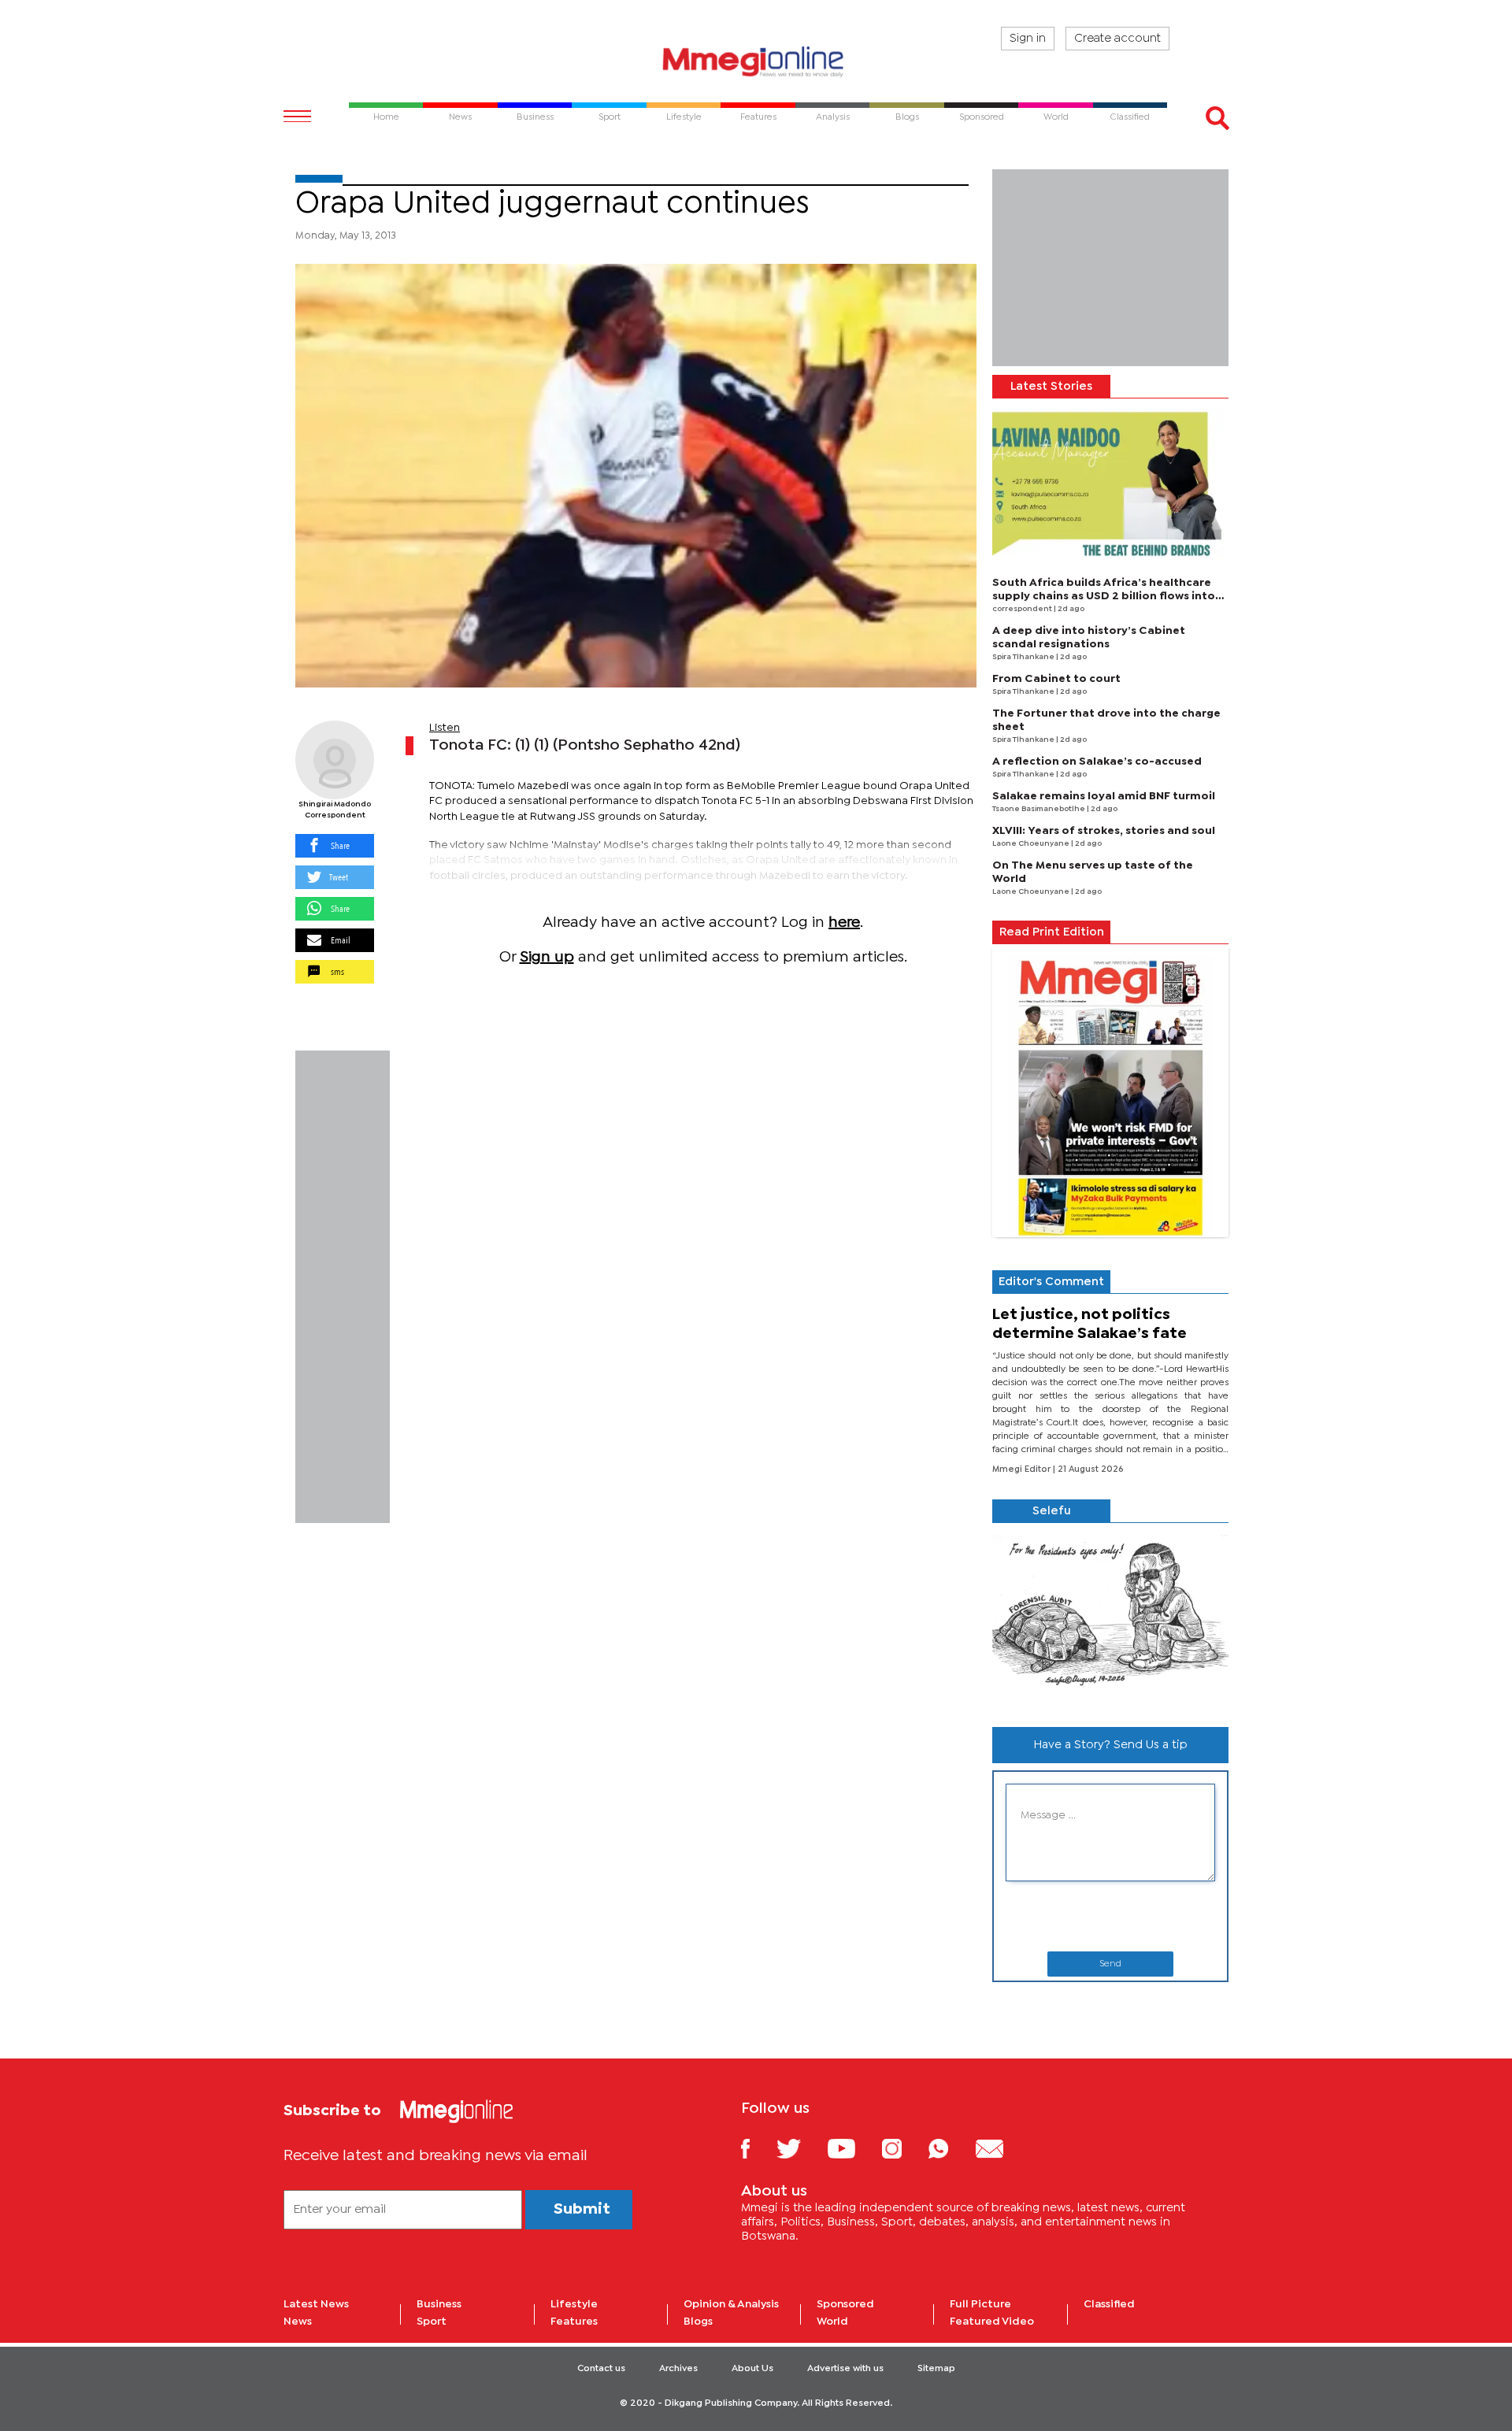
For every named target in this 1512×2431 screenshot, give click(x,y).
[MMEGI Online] (756, 61)
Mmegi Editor (1023, 1469)
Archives (678, 2369)
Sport (432, 2322)
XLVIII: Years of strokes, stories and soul (1104, 831)
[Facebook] (758, 2148)
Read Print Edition (1052, 932)
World (832, 2322)
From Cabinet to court (1056, 679)
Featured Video (992, 2322)
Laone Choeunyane (1032, 844)
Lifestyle (574, 2304)
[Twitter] (800, 2148)
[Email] (1001, 2148)
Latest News (316, 2304)
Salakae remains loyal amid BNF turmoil (1104, 796)
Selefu (1052, 1511)
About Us (752, 2369)
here (844, 923)
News (298, 2322)
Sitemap (936, 2369)
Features (574, 2322)
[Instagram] (904, 2148)
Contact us (601, 2369)
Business (439, 2304)
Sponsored (845, 2304)
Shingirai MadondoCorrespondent (335, 810)
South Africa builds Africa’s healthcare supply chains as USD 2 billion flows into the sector (1104, 596)
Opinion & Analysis (731, 2304)
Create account (1117, 39)
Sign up (547, 957)
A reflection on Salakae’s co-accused (1097, 762)
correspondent (1023, 609)
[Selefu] (1110, 1619)
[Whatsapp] (950, 2148)
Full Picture (980, 2304)
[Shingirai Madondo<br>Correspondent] (335, 760)
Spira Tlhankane (1024, 657)
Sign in (1028, 39)
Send (1110, 1964)
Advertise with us (845, 2369)
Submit (582, 2209)
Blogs (698, 2322)
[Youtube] (853, 2148)
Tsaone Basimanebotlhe (1039, 809)
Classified (1109, 2304)
